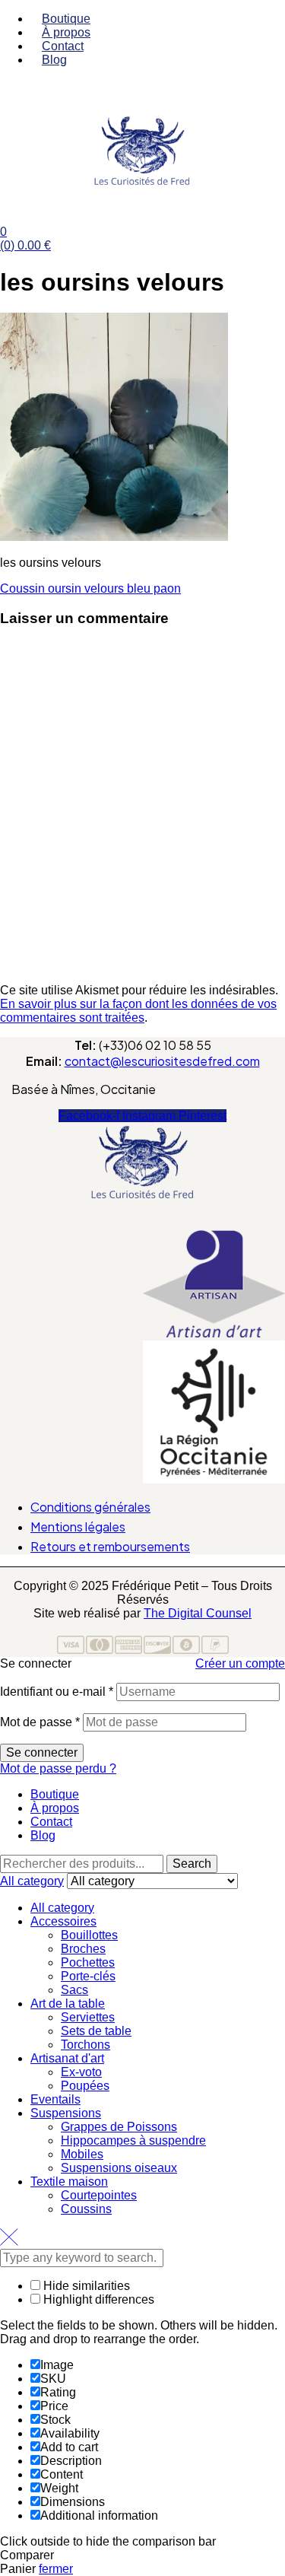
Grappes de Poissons (119, 2127)
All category (62, 1908)
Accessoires (63, 1921)
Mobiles (82, 2154)
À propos (55, 1808)
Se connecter (42, 1752)
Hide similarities (85, 2286)
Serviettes (88, 2017)
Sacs (74, 1990)
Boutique (55, 1794)
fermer (56, 2569)
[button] (142, 1221)
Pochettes (88, 1962)
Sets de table (96, 2031)
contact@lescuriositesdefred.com (162, 1061)
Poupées (85, 2086)
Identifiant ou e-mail (57, 1692)
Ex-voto (81, 2072)
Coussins (86, 2209)
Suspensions (66, 2113)
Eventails (55, 2099)
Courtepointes (99, 2195)
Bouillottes (89, 1935)
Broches (83, 1949)
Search (192, 1864)
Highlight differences (97, 2299)
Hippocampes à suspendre (133, 2140)
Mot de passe (40, 1722)
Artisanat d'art (67, 2058)
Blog (43, 1835)
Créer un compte (240, 1663)
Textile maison (69, 2182)
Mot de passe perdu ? (58, 1768)
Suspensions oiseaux (119, 2168)
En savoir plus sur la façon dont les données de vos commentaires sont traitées (138, 1011)
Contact (51, 1822)
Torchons (85, 2045)
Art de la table (68, 2004)
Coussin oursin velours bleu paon (90, 588)
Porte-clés (88, 1976)
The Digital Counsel (198, 1613)
